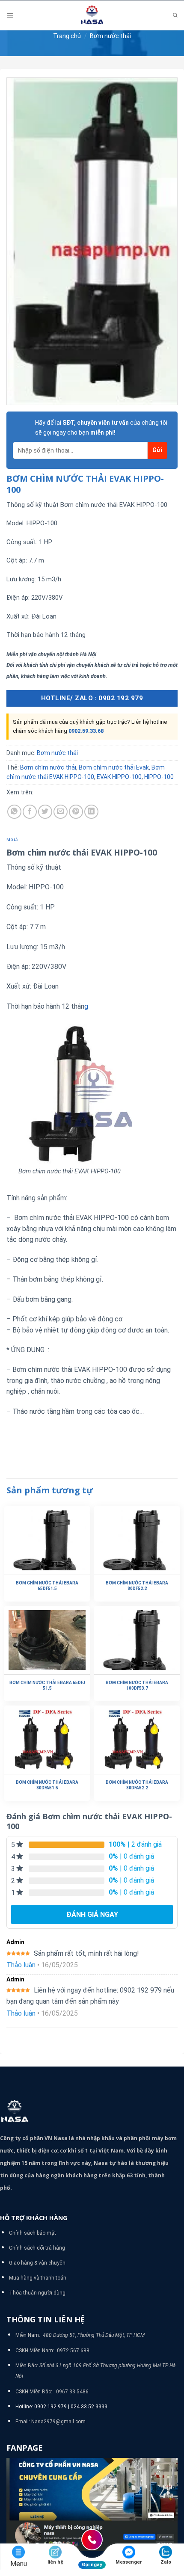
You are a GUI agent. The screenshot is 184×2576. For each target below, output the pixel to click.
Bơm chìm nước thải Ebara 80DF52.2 (137, 1586)
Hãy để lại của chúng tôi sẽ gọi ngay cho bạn (101, 427)
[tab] (92, 840)
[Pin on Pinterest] (76, 812)
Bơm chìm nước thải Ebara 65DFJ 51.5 (47, 1685)
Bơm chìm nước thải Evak (114, 767)
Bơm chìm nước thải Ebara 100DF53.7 (137, 1685)
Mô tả (12, 839)
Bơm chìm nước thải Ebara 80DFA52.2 (137, 1785)
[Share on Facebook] (30, 812)
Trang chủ (67, 36)
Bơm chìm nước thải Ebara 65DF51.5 (47, 1586)
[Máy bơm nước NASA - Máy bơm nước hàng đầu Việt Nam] (92, 15)
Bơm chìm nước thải (48, 767)
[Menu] (10, 16)
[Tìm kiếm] (175, 16)
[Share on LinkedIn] (91, 812)
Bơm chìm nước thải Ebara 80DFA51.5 (47, 1785)
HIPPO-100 (159, 777)
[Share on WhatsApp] (14, 812)
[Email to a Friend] (61, 812)
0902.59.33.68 (86, 731)
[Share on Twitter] (45, 812)
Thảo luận (21, 1965)
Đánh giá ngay (92, 1914)
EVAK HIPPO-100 (119, 777)
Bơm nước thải (110, 36)
